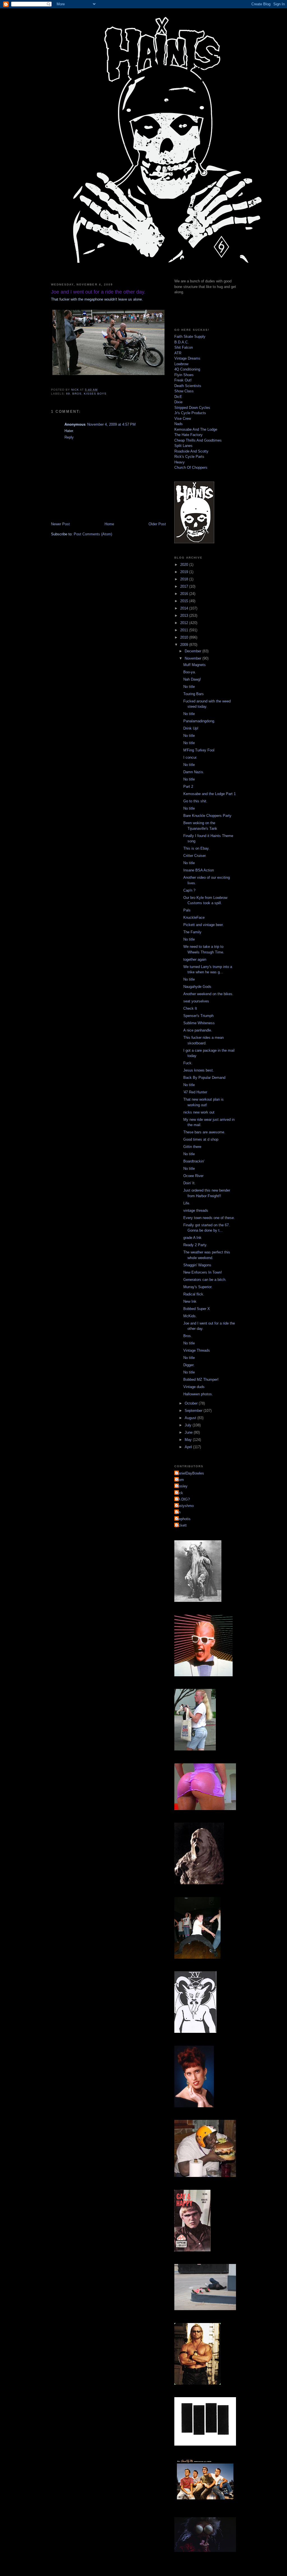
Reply (69, 437)
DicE (178, 397)
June (189, 1432)
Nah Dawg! (192, 679)
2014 (185, 608)
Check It (190, 1008)
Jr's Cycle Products (190, 413)
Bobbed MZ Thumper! (201, 1380)
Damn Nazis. (194, 772)
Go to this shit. (195, 801)
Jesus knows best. (199, 1070)
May (189, 1440)
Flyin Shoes (184, 375)
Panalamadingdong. (199, 721)
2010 (185, 637)
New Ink (190, 1301)
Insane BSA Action (199, 870)
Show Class (184, 391)
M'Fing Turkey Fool (199, 750)
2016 (185, 594)
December (194, 651)
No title (189, 687)
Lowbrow (181, 364)
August (191, 1418)
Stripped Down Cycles (192, 408)
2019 (185, 572)
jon (178, 1512)
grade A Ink (192, 1238)
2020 (185, 565)
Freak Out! (183, 380)
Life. (187, 1203)
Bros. (188, 1336)
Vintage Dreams (187, 358)
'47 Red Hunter (195, 1092)
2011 (185, 630)
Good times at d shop (201, 1139)
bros (77, 394)
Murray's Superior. (198, 1287)
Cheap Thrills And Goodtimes (198, 440)
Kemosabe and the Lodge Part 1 (210, 794)
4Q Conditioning (187, 369)
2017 (185, 586)
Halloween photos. (198, 1394)
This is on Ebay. (196, 848)
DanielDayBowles (190, 1473)
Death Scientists (188, 386)
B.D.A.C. (182, 342)
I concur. (190, 757)
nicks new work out (199, 1112)
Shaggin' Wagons (197, 1265)
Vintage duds (194, 1387)
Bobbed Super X (197, 1309)
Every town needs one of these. (209, 1218)
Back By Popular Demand (204, 1078)
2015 (185, 601)
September (194, 1411)
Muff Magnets (195, 665)
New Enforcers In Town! (203, 1272)
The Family (192, 932)
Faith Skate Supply (190, 337)
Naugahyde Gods (197, 987)
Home (109, 524)
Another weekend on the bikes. (208, 994)
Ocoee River (193, 1176)
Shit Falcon (184, 347)
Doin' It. (189, 1183)
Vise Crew (183, 419)
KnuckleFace (194, 917)
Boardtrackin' (194, 1161)
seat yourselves (196, 1001)
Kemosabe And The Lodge (196, 429)
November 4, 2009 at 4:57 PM (111, 424)
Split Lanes (183, 446)
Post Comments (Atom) (93, 534)
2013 (185, 616)
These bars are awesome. (204, 1132)
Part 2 (188, 787)
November (194, 658)
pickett (181, 1525)
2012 (185, 623)
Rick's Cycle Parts (189, 457)
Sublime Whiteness (199, 1023)
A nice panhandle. (198, 1030)
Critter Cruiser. (195, 856)
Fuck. (188, 1063)
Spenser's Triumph (198, 1016)
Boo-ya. (190, 672)
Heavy (180, 462)
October (192, 1403)
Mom (180, 1480)
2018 (185, 579)
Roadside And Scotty (191, 451)
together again (195, 959)
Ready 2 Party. (195, 1245)
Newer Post (60, 524)
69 (68, 394)
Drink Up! (191, 728)
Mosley (182, 1486)
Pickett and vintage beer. (203, 925)
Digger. (189, 1365)
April (189, 1447)
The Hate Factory (188, 435)
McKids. (190, 1316)
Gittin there (192, 1147)
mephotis (183, 1519)
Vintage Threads (197, 1350)
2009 (185, 645)
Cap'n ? (189, 890)
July (189, 1425)
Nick (179, 1493)
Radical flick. (194, 1294)
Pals (187, 910)
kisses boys (95, 394)
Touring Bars (194, 694)
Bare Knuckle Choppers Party (207, 816)
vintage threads (196, 1210)
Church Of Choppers (191, 467)
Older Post (157, 524)
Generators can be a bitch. (205, 1280)
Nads (179, 424)
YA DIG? (183, 1499)
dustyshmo (185, 1506)
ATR (178, 353)
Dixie (178, 402)
